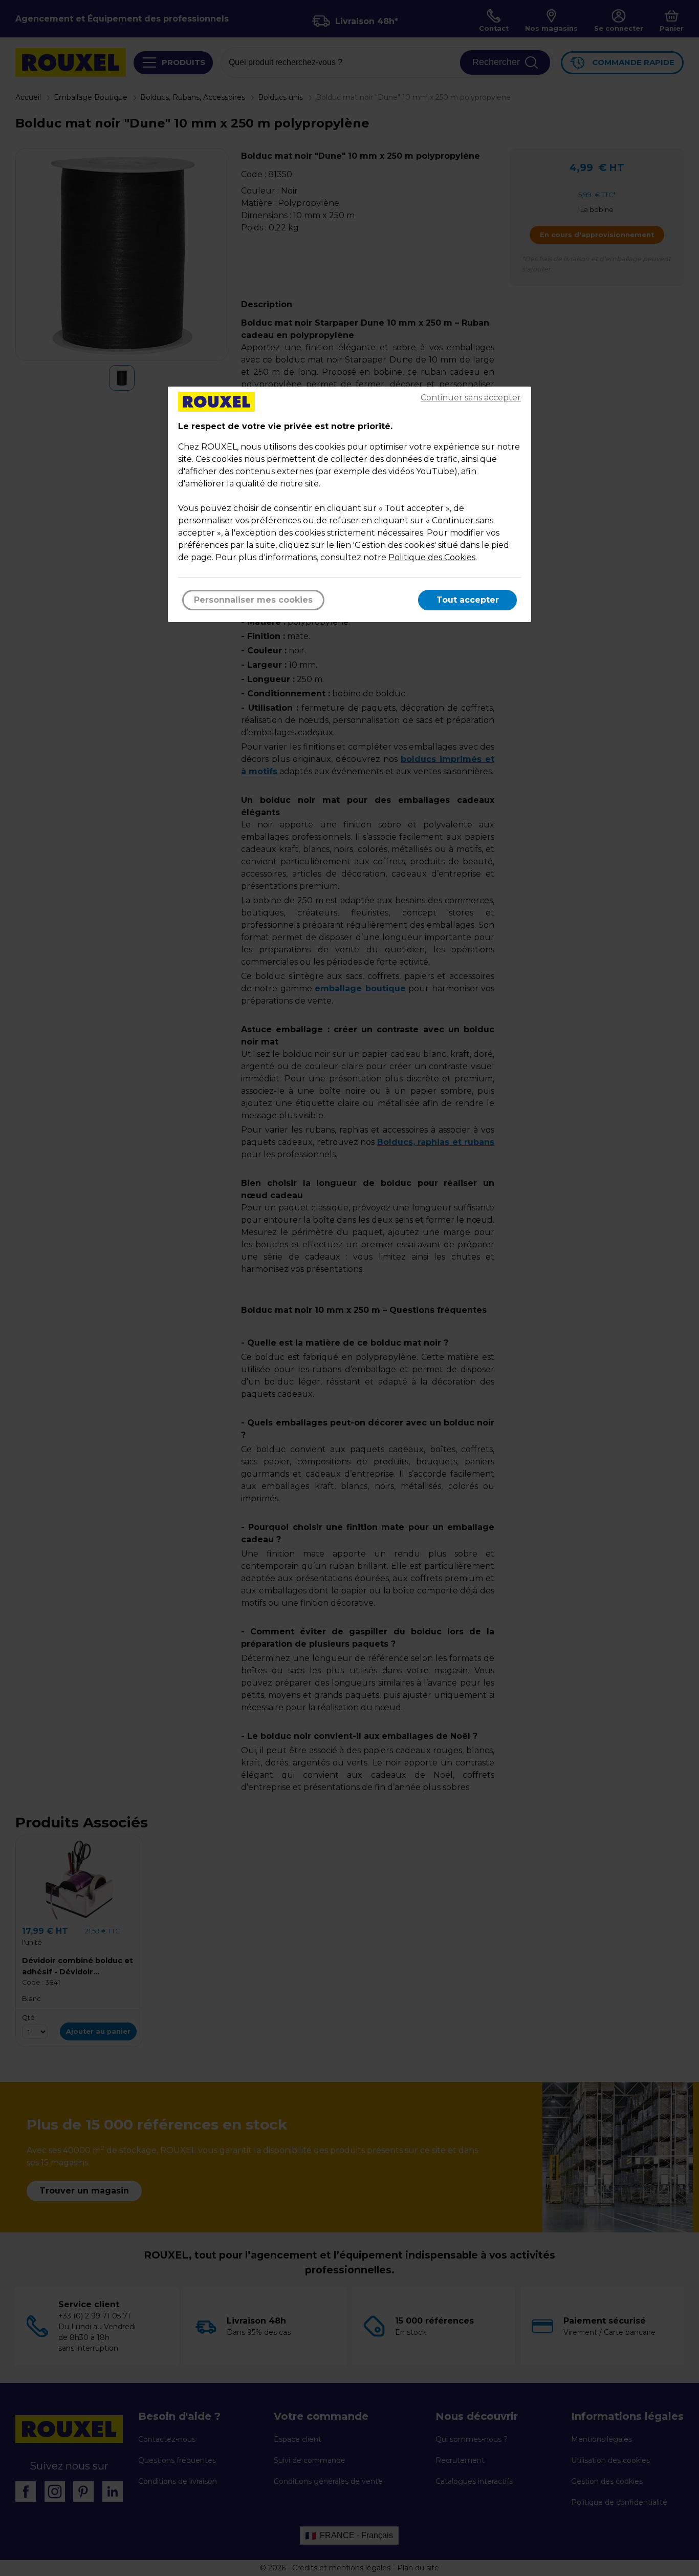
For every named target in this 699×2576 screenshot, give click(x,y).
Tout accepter (468, 600)
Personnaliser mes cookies (253, 600)
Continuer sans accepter (471, 398)
